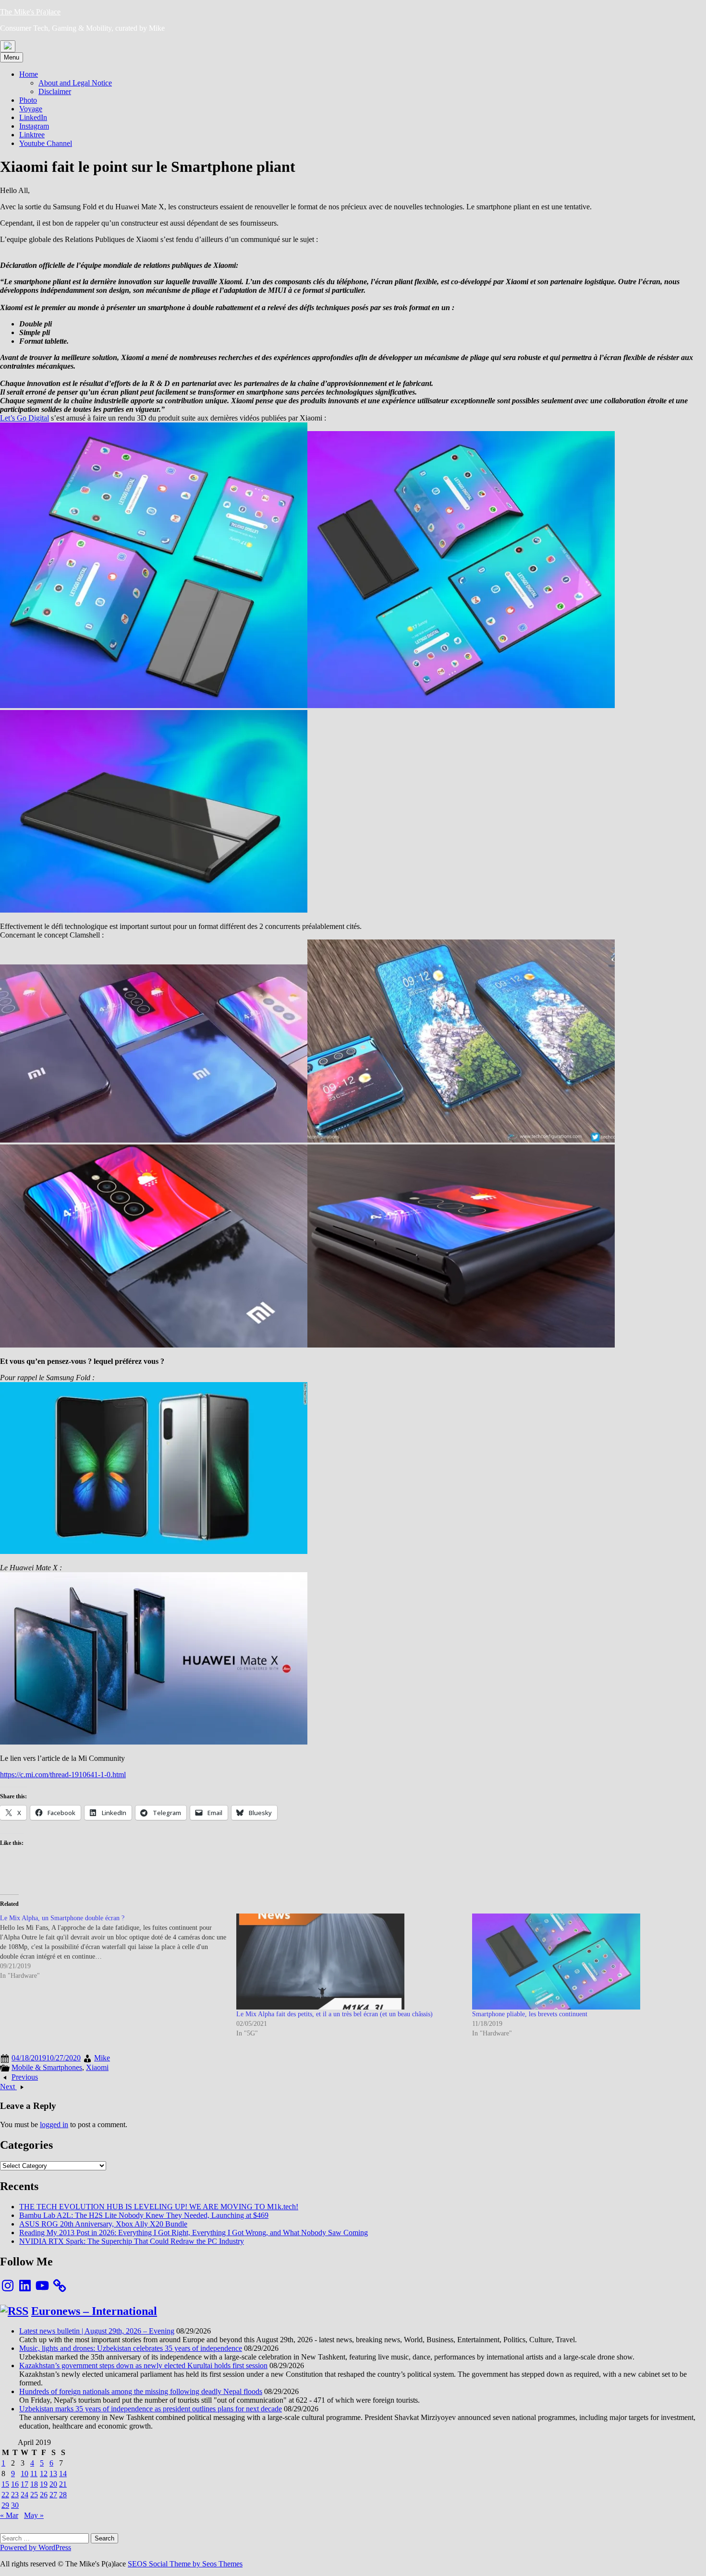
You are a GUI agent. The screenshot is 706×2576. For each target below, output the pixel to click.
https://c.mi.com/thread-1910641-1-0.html (63, 1775)
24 (24, 2495)
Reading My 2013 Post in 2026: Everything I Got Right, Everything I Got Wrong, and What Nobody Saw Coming (194, 2233)
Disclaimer (55, 91)
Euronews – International (94, 2311)
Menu (12, 57)
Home (29, 74)
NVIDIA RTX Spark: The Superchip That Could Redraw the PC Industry (132, 2241)
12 (44, 2474)
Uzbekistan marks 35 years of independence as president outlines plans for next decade (151, 2409)
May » (34, 2515)
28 (63, 2495)
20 (53, 2484)
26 (44, 2495)
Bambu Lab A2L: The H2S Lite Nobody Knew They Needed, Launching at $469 (144, 2215)
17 (24, 2484)
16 (15, 2484)
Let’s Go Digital (24, 418)
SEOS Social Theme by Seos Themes (185, 2564)
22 (5, 2495)
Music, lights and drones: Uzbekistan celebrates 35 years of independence (131, 2348)
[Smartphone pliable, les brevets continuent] (585, 1962)
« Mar (9, 2515)
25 (34, 2495)
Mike (102, 2058)
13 (53, 2474)
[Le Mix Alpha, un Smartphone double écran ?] (118, 1947)
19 (44, 2484)
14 (63, 2474)
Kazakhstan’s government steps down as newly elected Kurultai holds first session (143, 2365)
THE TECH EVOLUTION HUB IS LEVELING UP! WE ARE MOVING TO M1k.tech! (159, 2207)
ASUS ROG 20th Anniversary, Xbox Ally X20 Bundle (103, 2224)
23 (15, 2495)
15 (5, 2484)
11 (34, 2474)
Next (8, 2087)
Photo (28, 100)
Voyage (31, 109)
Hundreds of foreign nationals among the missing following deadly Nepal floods (141, 2391)
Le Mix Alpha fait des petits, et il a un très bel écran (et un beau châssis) (335, 2014)
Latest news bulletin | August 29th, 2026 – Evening (97, 2331)
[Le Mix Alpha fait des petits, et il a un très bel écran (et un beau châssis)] (350, 1962)
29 (5, 2505)
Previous (25, 2077)
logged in (54, 2125)
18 (34, 2484)
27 (53, 2495)
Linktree (32, 135)
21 (63, 2484)
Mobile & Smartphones (47, 2067)
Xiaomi (97, 2067)
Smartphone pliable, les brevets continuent (530, 2014)
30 (15, 2505)
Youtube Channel (46, 143)
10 (24, 2474)
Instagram (34, 126)
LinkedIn (33, 117)
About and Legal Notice (75, 83)
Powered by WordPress (36, 2547)
